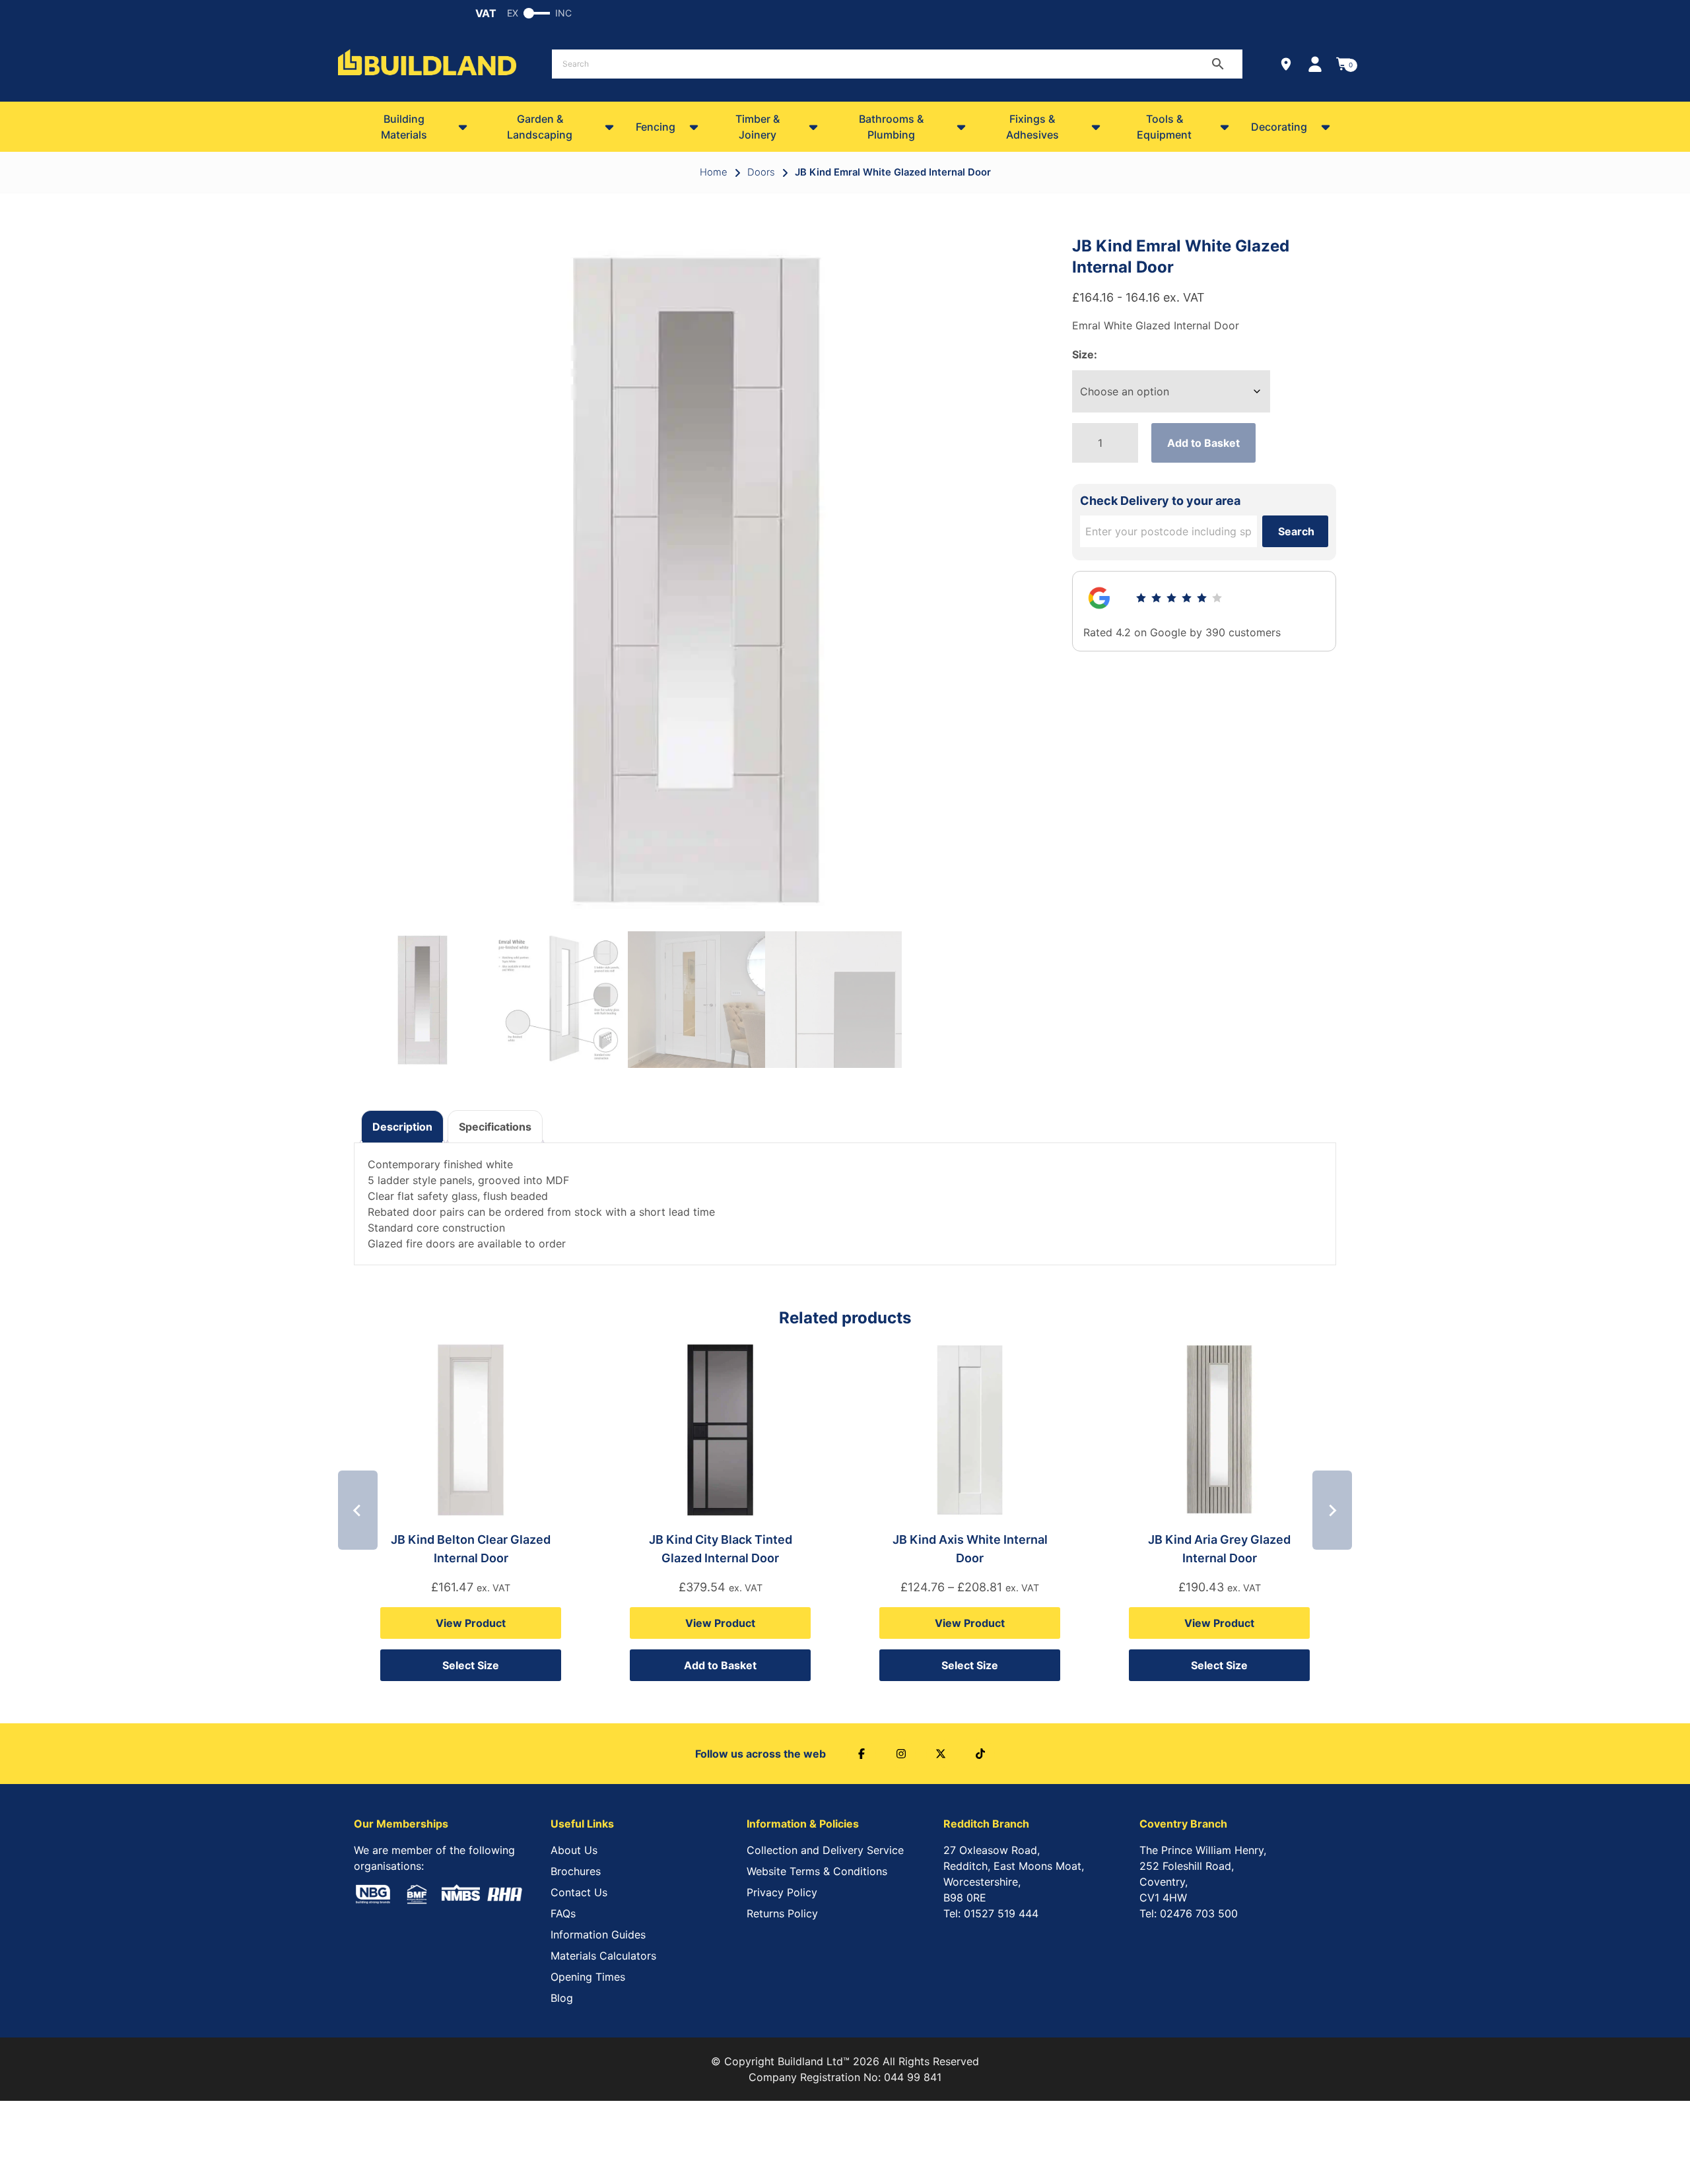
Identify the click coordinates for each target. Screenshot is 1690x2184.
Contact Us (579, 1892)
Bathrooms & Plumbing (891, 127)
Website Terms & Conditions (817, 1871)
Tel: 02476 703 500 (1189, 1913)
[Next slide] (1332, 1510)
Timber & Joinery (758, 127)
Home (714, 172)
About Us (574, 1850)
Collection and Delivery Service (825, 1850)
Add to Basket (1203, 443)
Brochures (576, 1871)
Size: (1085, 354)
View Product (471, 1623)
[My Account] (1315, 64)
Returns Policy (782, 1913)
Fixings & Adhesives (1032, 127)
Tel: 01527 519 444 (991, 1913)
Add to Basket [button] (720, 1665)
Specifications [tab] (495, 1127)
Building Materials (404, 127)
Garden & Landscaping (540, 127)
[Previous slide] (358, 1510)
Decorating (1279, 127)
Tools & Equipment (1164, 127)
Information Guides (598, 1935)
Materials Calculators (603, 1956)
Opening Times (588, 1977)
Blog (562, 1998)
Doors (761, 172)
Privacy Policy (782, 1892)
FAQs (563, 1913)
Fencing (656, 127)
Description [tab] (402, 1127)
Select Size (471, 1665)
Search (1296, 531)
